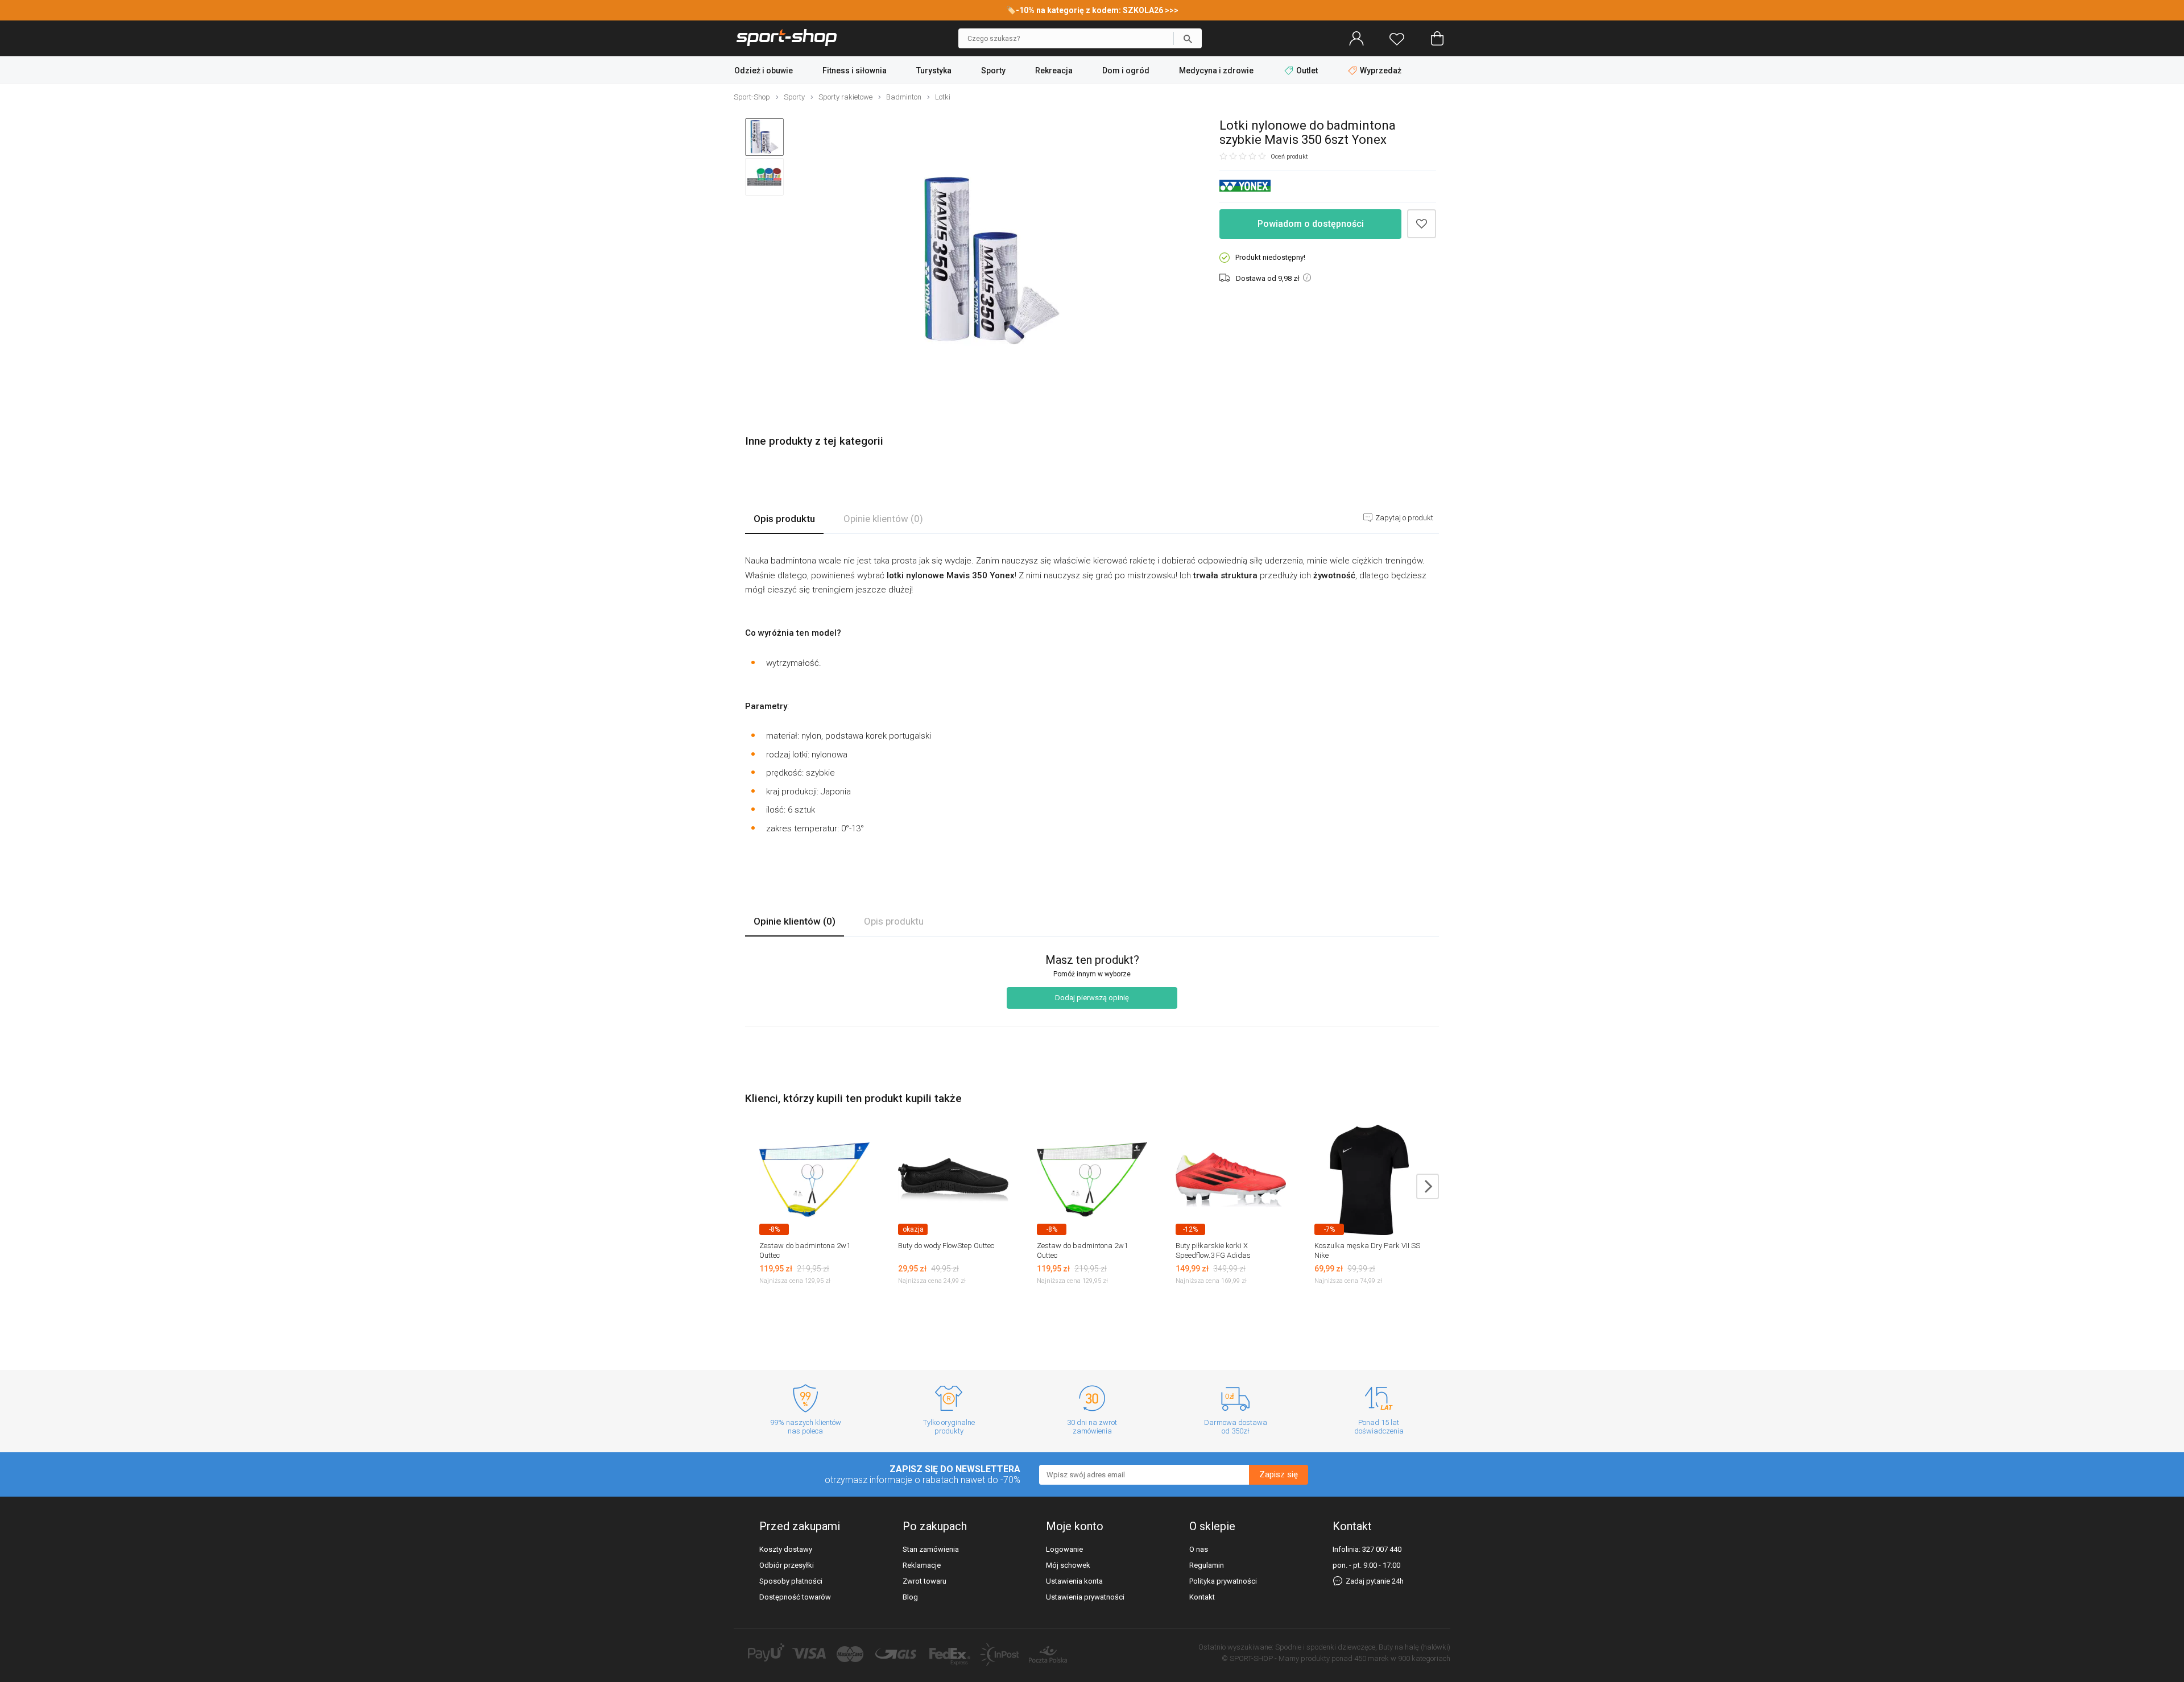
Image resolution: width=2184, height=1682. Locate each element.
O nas (1199, 1549)
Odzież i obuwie (764, 71)
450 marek (1372, 1658)
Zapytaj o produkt (1403, 518)
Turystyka (934, 71)
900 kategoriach (1424, 1658)
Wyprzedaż (1380, 71)
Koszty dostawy (786, 1549)
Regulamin (1207, 1565)
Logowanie (1064, 1549)
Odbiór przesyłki (787, 1565)
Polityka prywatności (1223, 1581)
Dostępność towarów (795, 1597)
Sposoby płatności (791, 1581)
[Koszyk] (1437, 39)
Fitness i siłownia (855, 71)
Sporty (993, 71)
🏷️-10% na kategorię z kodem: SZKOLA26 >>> (1092, 10)
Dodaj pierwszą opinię (1092, 998)
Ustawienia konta (1074, 1581)
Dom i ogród (1126, 71)
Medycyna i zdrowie (1216, 71)
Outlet (1307, 71)
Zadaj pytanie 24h (1374, 1581)
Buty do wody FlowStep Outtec (946, 1246)
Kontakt (1202, 1597)
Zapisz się (1279, 1474)
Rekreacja (1054, 71)
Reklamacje (922, 1565)
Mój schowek (1068, 1565)
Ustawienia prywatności (1085, 1597)
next (1428, 1186)
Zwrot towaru (925, 1581)
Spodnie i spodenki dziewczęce (1325, 1647)
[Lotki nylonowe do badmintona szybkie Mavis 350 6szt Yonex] (992, 261)
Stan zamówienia (931, 1549)
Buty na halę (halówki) (1414, 1647)
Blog (910, 1597)
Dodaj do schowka (1422, 224)
